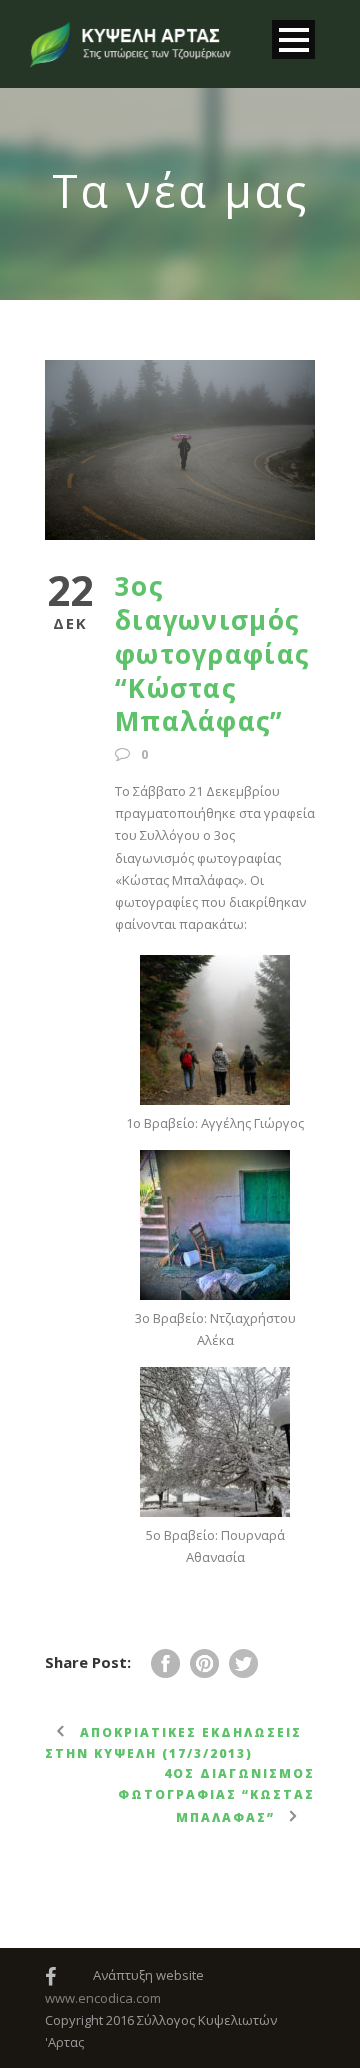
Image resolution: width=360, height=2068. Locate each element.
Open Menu (293, 39)
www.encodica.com (103, 1998)
